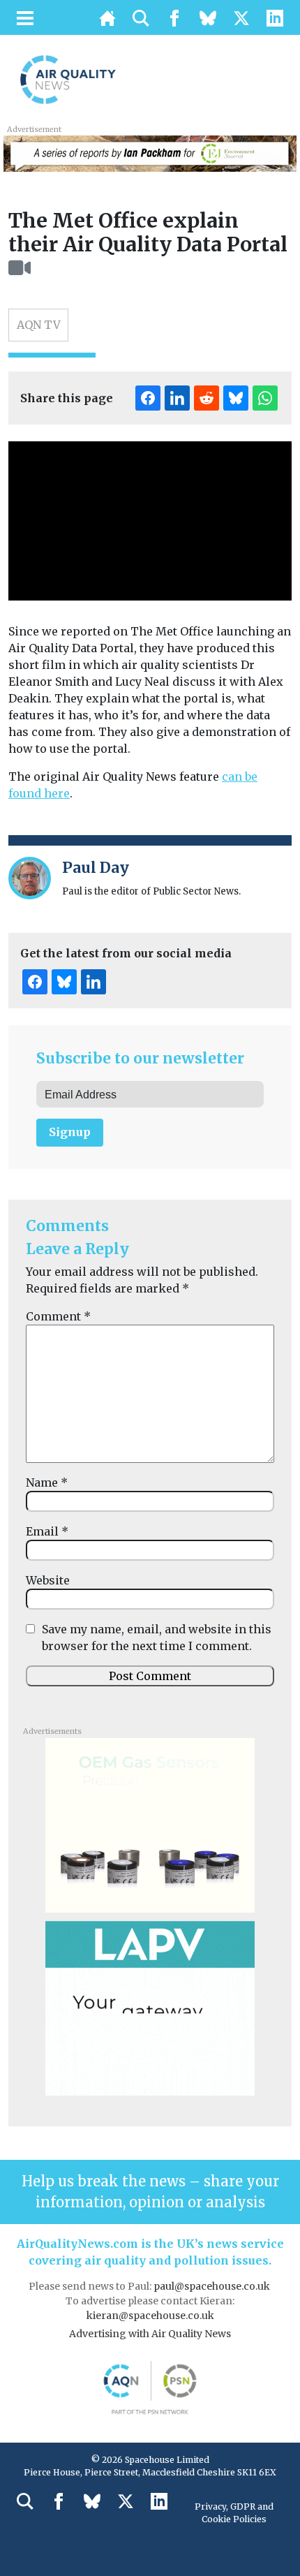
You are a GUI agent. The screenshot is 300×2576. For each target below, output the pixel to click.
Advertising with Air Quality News (150, 2334)
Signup (70, 1132)
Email (47, 1531)
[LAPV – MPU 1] (150, 2007)
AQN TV (39, 325)
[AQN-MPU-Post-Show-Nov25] (150, 1824)
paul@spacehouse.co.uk (213, 2286)
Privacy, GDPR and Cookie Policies (234, 2513)
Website (48, 1580)
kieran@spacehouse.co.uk (150, 2316)
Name (47, 1482)
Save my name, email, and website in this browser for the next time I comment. (157, 1637)
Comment (58, 1316)
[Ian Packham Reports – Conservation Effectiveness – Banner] (150, 152)
